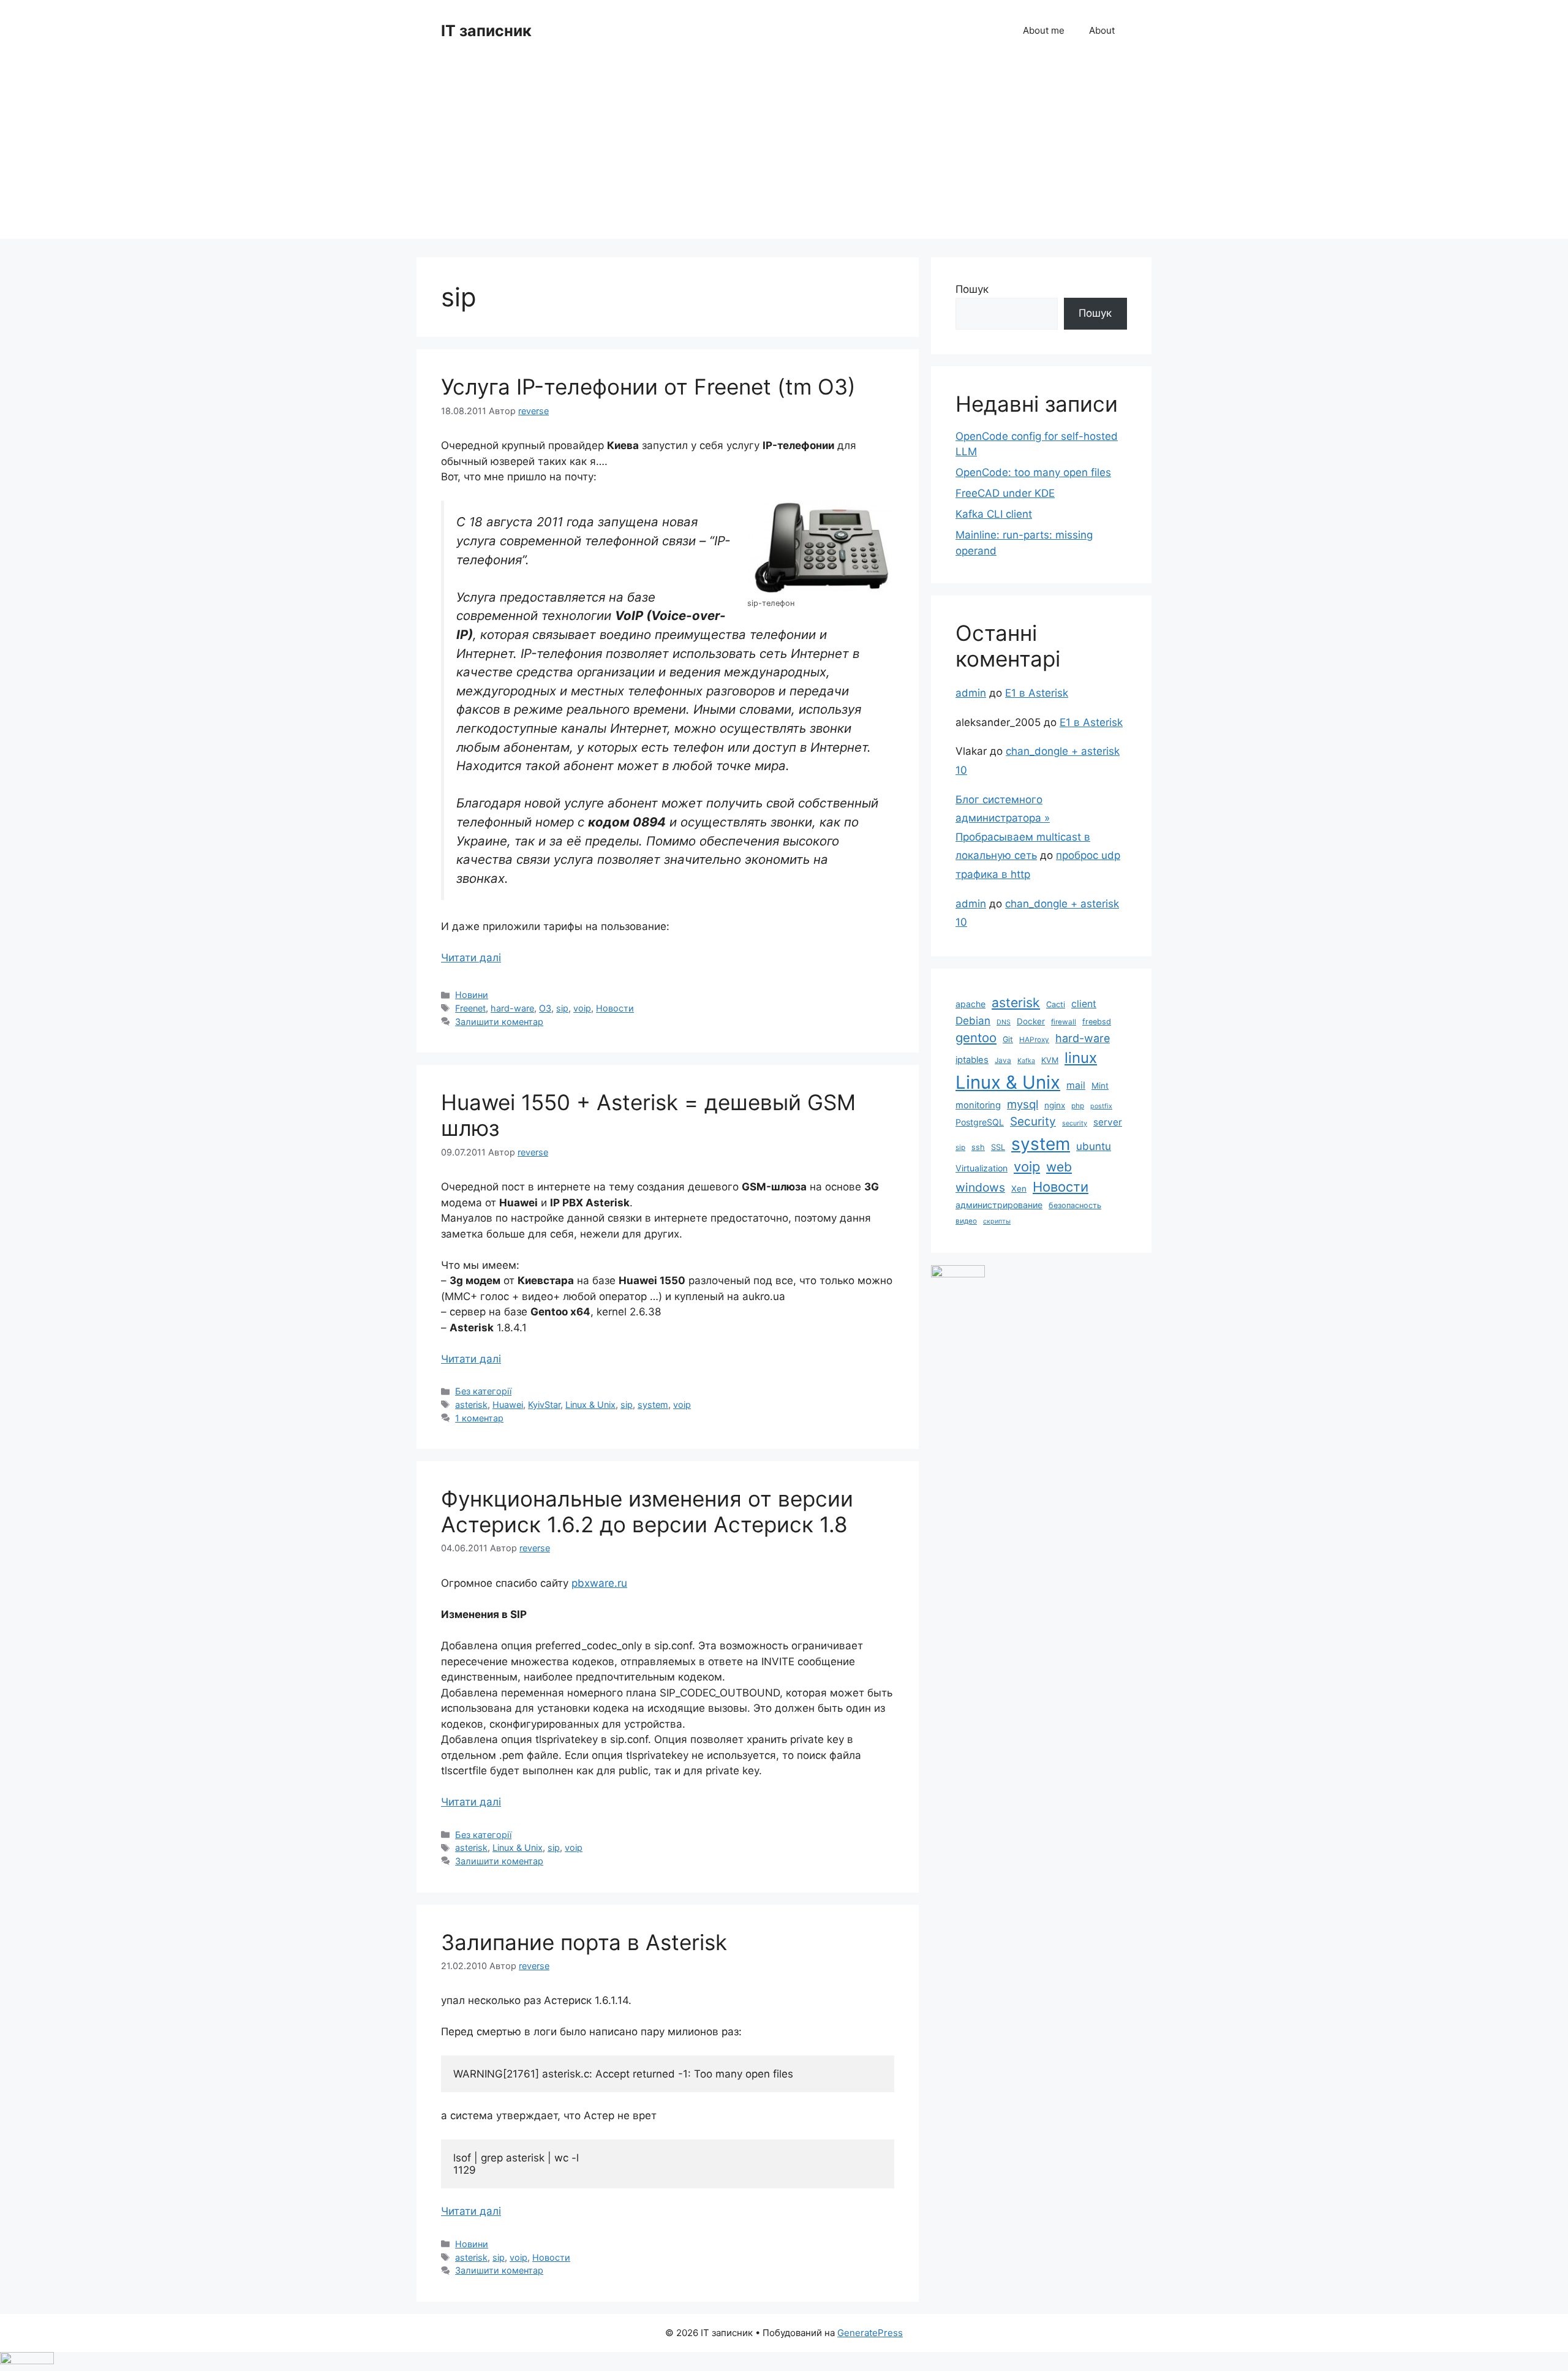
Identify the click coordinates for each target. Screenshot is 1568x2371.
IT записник (486, 31)
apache (971, 1004)
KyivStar (544, 1405)
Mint (1100, 1086)
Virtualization (982, 1168)
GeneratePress (870, 2333)
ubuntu (1094, 1146)
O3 (545, 1008)
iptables (972, 1060)
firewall (1064, 1022)
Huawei (508, 1405)
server (1108, 1122)
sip (562, 1008)
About (1102, 30)
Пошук (972, 289)
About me (1044, 30)
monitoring (978, 1105)
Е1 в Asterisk (1037, 693)
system (653, 1405)
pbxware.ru (599, 1583)
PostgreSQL (980, 1122)
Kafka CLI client (994, 514)
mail (1076, 1085)
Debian (973, 1020)
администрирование (999, 1205)
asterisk (471, 1405)
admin (971, 693)
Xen (1019, 1189)
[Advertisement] (784, 153)
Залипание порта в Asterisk (584, 1942)
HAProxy (1034, 1040)
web (1059, 1167)
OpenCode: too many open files (1033, 472)
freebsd (1097, 1022)
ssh (978, 1147)
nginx (1055, 1105)
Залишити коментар (499, 1022)
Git (1008, 1039)
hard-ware (512, 1008)
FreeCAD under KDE (1005, 493)
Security (1033, 1121)
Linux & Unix (590, 1405)
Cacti (1056, 1004)
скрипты (997, 1221)
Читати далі (471, 958)
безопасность (1075, 1205)
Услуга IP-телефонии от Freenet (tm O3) (648, 387)
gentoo (976, 1038)
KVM (1050, 1060)
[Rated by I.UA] (958, 1274)
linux (1081, 1058)
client (1084, 1004)
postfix (1101, 1106)
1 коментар (479, 1418)
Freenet (470, 1008)
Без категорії (483, 1391)
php (1078, 1106)
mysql (1023, 1104)
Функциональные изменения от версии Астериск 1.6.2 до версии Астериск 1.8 (647, 1511)
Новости (615, 1008)
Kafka (1026, 1061)
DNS (1004, 1022)
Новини (472, 995)
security (1075, 1123)
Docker (1031, 1021)
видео (966, 1221)
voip (582, 1008)
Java (1003, 1061)
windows (980, 1187)
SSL (998, 1147)
